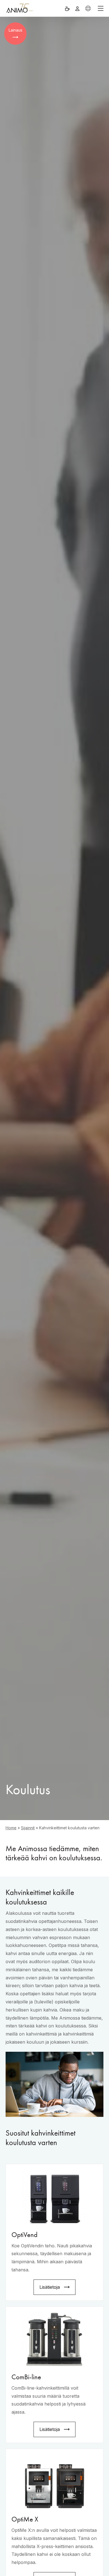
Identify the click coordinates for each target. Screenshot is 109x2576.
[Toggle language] (88, 8)
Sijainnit (28, 1828)
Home (11, 1828)
